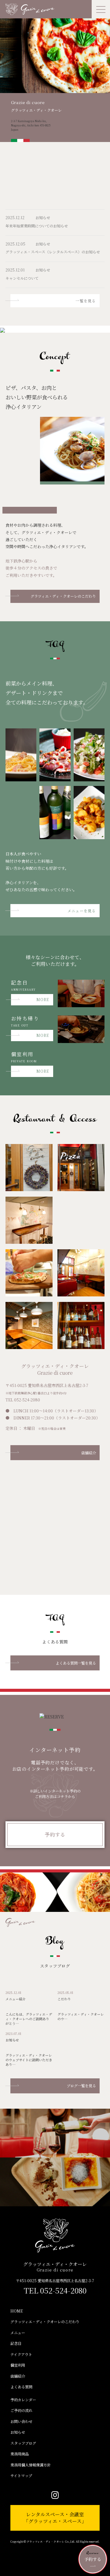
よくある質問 (21, 2387)
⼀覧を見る (86, 301)
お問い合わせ (21, 2421)
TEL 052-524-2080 (55, 2289)
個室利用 (18, 2365)
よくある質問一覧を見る (76, 1663)
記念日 (16, 2343)
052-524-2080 (27, 1400)
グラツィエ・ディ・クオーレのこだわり (63, 596)
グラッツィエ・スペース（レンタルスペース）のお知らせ (53, 252)
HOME (17, 2311)
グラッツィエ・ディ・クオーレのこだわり (45, 2322)
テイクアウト (21, 2354)
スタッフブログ (23, 2443)
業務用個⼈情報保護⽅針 (31, 2465)
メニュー (18, 2333)
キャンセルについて (22, 278)
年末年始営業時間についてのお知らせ (37, 226)
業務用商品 (20, 2454)
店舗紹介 (89, 1453)
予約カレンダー (23, 2400)
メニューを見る (82, 911)
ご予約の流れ (21, 2410)
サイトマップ (21, 2476)
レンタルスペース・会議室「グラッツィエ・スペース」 (55, 2518)
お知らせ (18, 2432)
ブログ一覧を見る (81, 2086)
